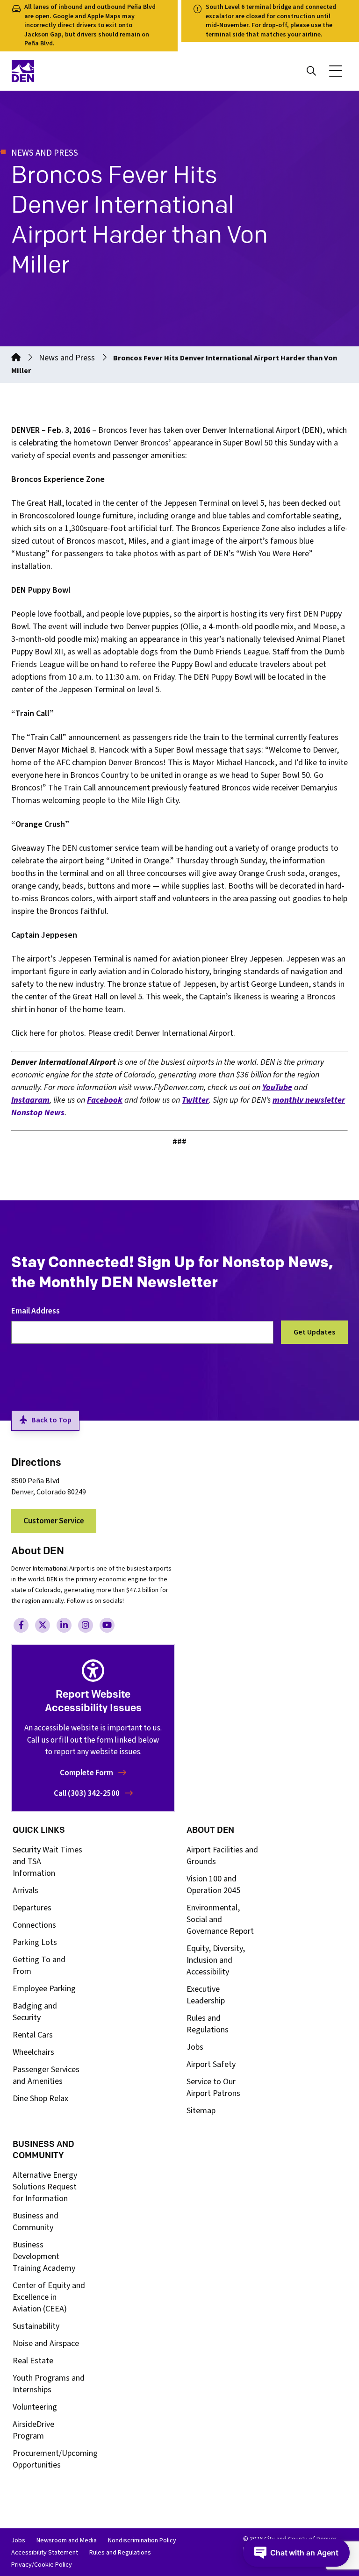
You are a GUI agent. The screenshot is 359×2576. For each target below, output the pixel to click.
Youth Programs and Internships (49, 2384)
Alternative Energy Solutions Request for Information (45, 2187)
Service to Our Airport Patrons (213, 2088)
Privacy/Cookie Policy (42, 2565)
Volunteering (35, 2407)
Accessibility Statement (45, 2553)
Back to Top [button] (51, 1420)
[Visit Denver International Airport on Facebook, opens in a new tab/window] (21, 1625)
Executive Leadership (206, 1995)
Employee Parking (44, 1989)
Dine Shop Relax (40, 2099)
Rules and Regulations (208, 2024)
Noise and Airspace (46, 2343)
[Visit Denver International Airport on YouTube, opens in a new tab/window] (107, 1625)
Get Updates (314, 1332)
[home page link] (93, 71)
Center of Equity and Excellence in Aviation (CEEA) (49, 2297)
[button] (336, 71)
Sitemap (201, 2111)
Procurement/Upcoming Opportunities (55, 2459)
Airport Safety (211, 2064)
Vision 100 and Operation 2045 (213, 1885)
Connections (34, 1925)
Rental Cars (33, 2035)
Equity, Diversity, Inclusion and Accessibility (216, 1960)
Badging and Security (35, 2012)
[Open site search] (311, 71)
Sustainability (36, 2326)
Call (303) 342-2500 (87, 1794)
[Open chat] (296, 2553)
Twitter (195, 1100)
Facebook (105, 1100)
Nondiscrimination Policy (142, 2540)
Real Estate (33, 2361)
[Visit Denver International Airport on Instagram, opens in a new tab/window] (86, 1625)
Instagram (30, 1100)
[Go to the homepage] (16, 358)
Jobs (195, 2047)
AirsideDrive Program (33, 2430)
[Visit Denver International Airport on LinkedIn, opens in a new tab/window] (64, 1625)
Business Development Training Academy (44, 2257)
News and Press (67, 358)
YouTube (277, 1087)
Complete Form (87, 1773)
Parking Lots (35, 1942)
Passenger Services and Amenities (46, 2075)
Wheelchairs (33, 2052)
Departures (32, 1908)
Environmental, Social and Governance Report (220, 1919)
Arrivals (25, 1891)
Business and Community (36, 2222)
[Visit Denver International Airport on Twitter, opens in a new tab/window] (43, 1625)
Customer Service (54, 1521)
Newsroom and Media (67, 2540)
